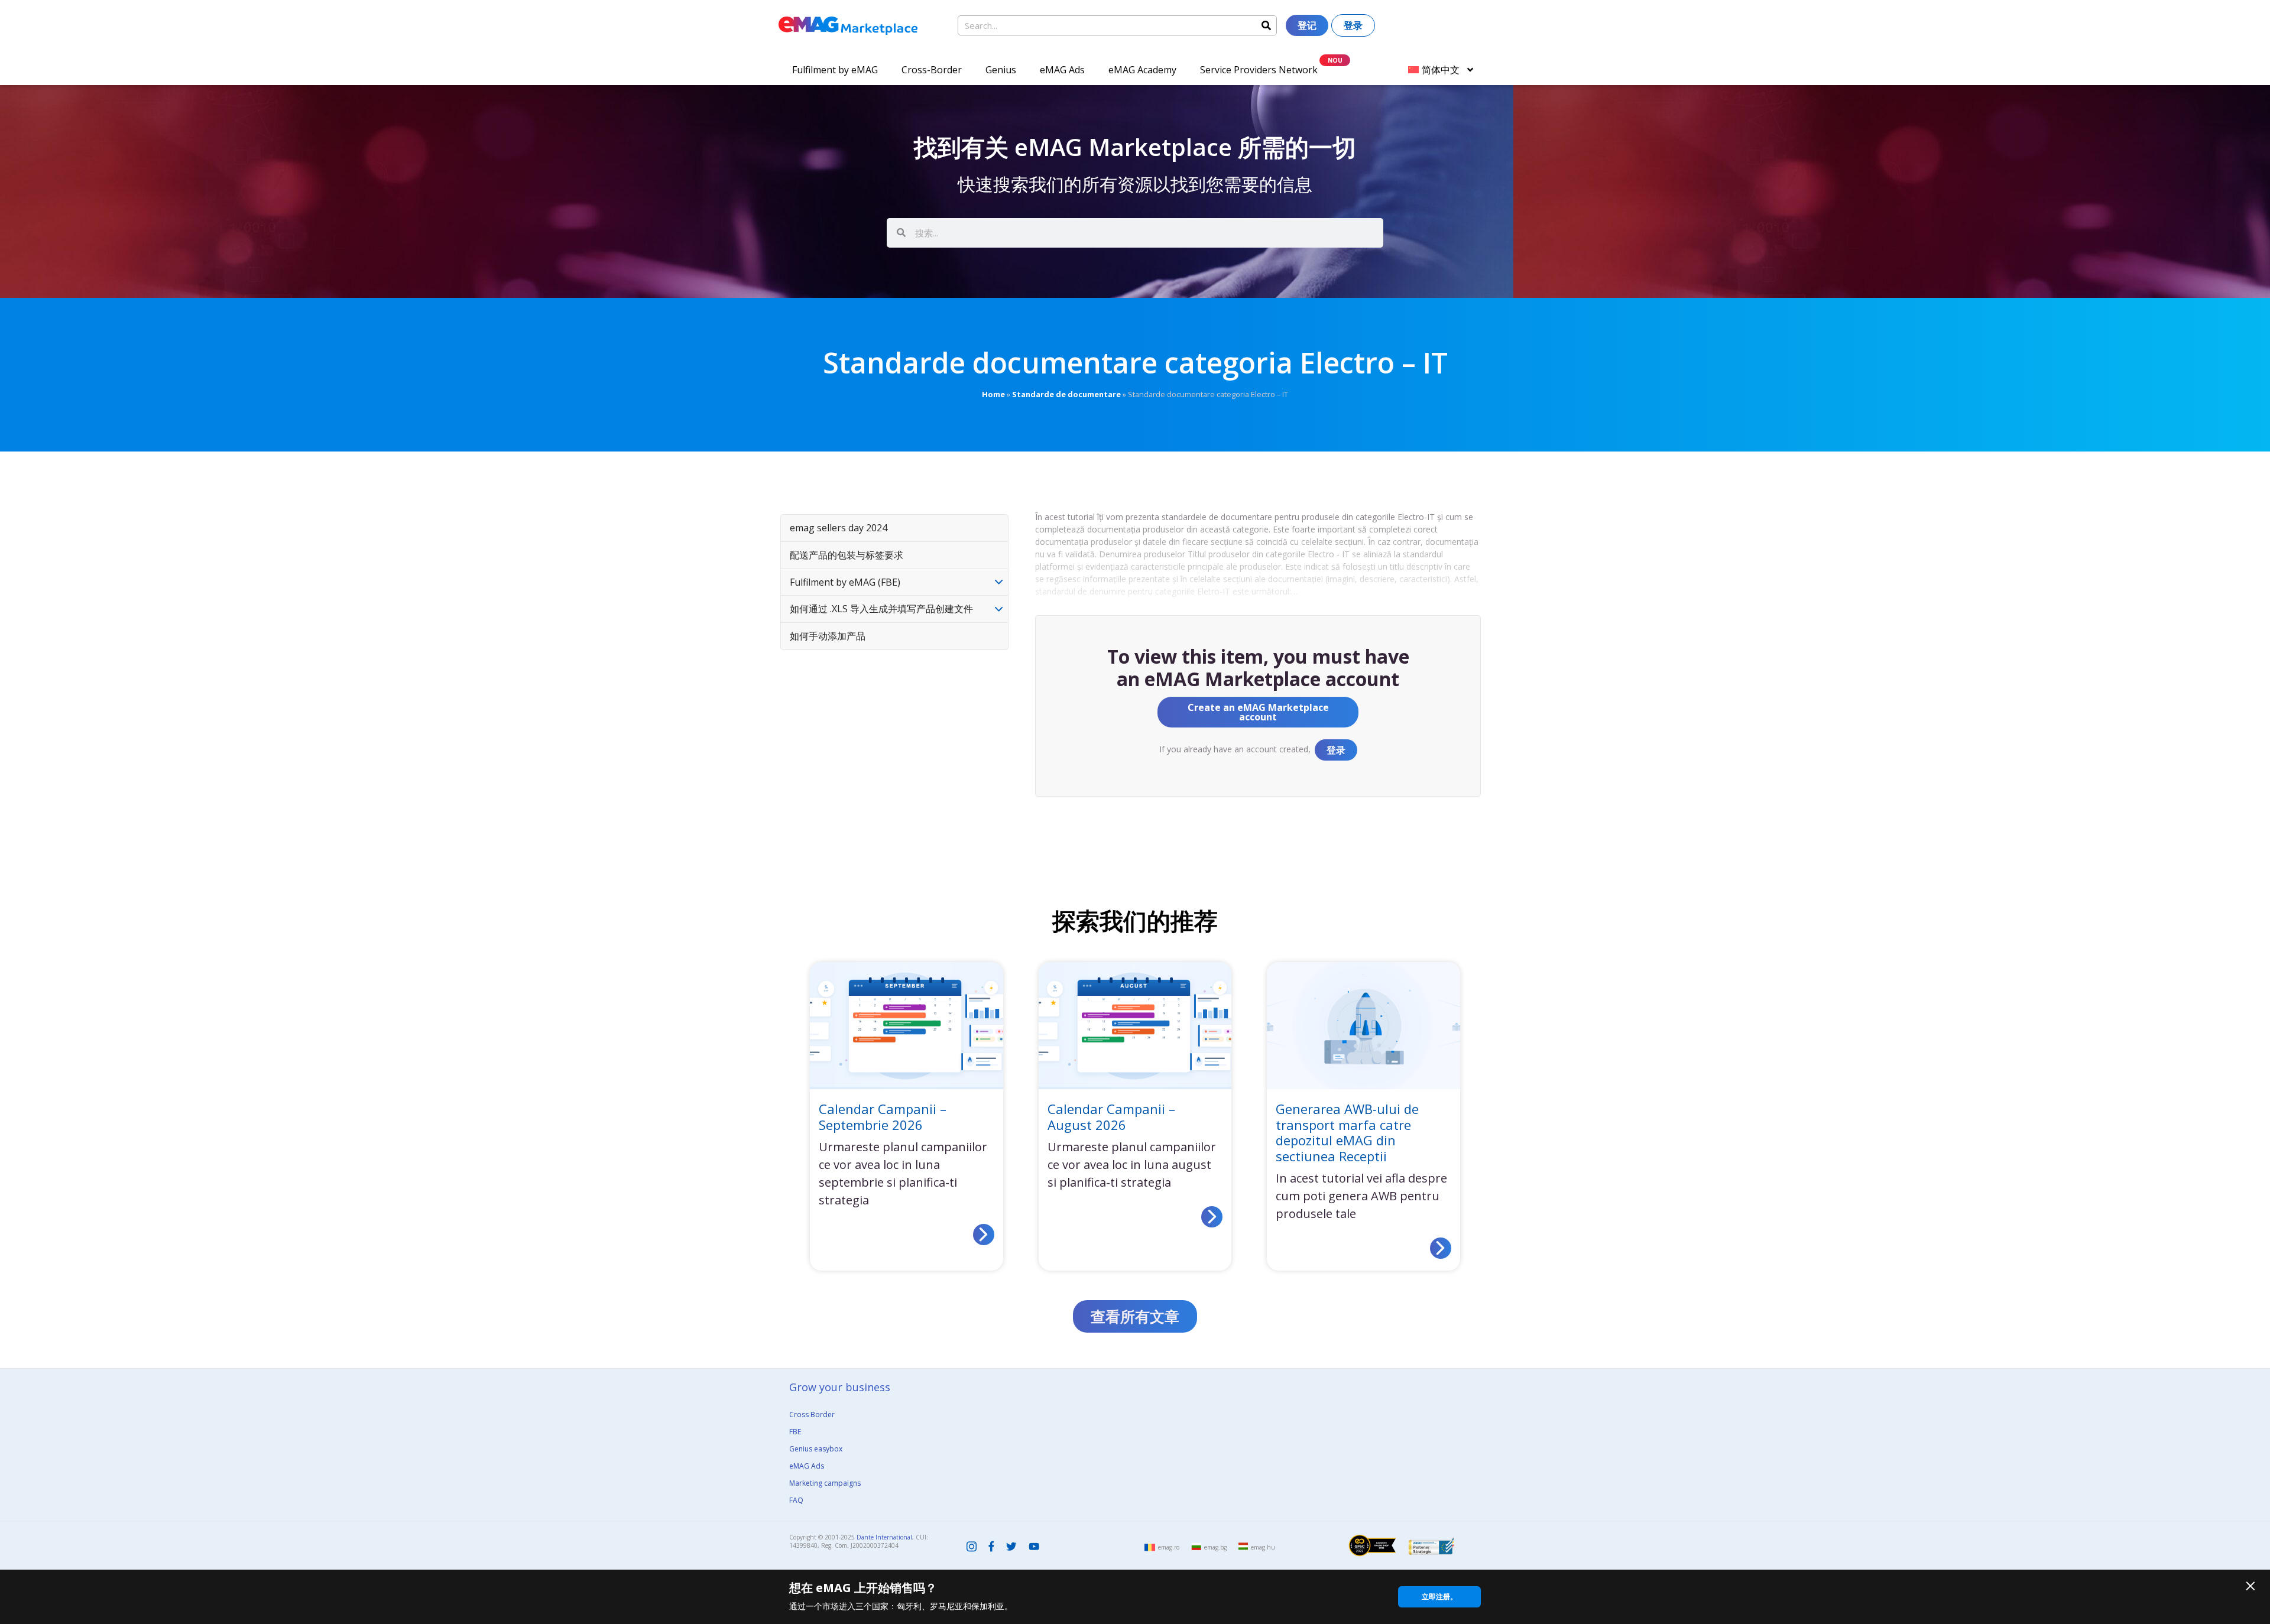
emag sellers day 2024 (839, 528)
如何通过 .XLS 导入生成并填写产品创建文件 (881, 609)
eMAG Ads (1062, 70)
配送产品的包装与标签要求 (847, 555)
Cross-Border (932, 70)
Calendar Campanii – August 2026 (1111, 1116)
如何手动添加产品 (828, 636)
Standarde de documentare (1066, 394)
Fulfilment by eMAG (835, 70)
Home (993, 394)
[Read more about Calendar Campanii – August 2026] (1212, 1217)
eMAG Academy (1142, 70)
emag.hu (1263, 1547)
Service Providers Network (1259, 70)
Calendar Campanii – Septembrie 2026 (883, 1116)
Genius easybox (816, 1449)
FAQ (796, 1500)
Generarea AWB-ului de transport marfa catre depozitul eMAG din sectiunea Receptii (1347, 1132)
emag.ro (1169, 1547)
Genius (1001, 70)
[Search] (1266, 25)
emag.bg (1215, 1547)
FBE (795, 1432)
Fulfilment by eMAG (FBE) (845, 582)
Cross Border (812, 1414)
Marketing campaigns (825, 1483)
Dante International (884, 1537)
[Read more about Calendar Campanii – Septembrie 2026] (984, 1235)
